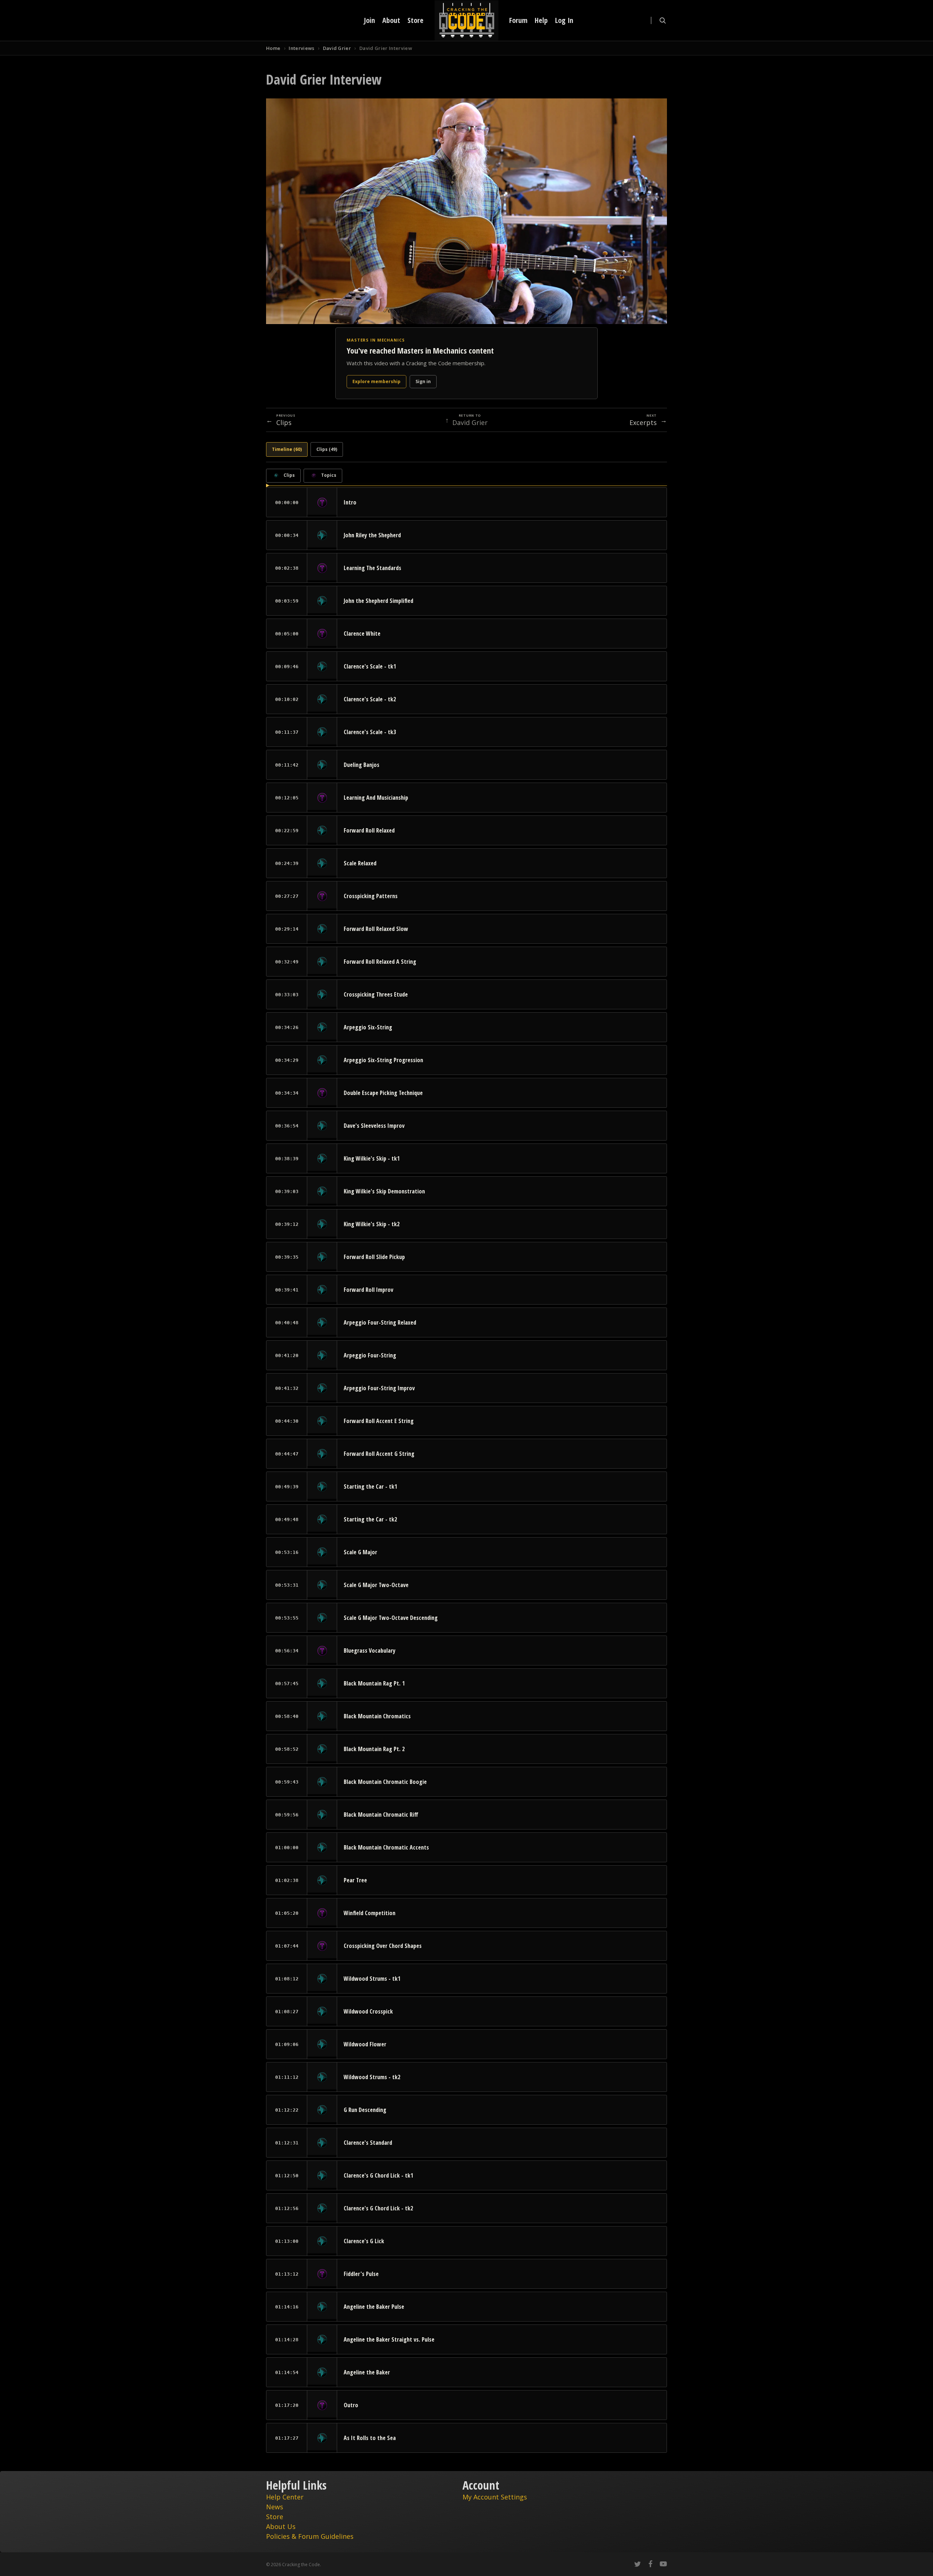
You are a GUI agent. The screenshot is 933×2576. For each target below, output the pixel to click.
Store (275, 2517)
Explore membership (376, 381)
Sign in (423, 381)
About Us (281, 2526)
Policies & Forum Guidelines (310, 2536)
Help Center (285, 2497)
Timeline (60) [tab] (287, 449)
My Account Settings (495, 2497)
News (275, 2507)
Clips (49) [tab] (327, 449)
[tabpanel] (466, 1461)
